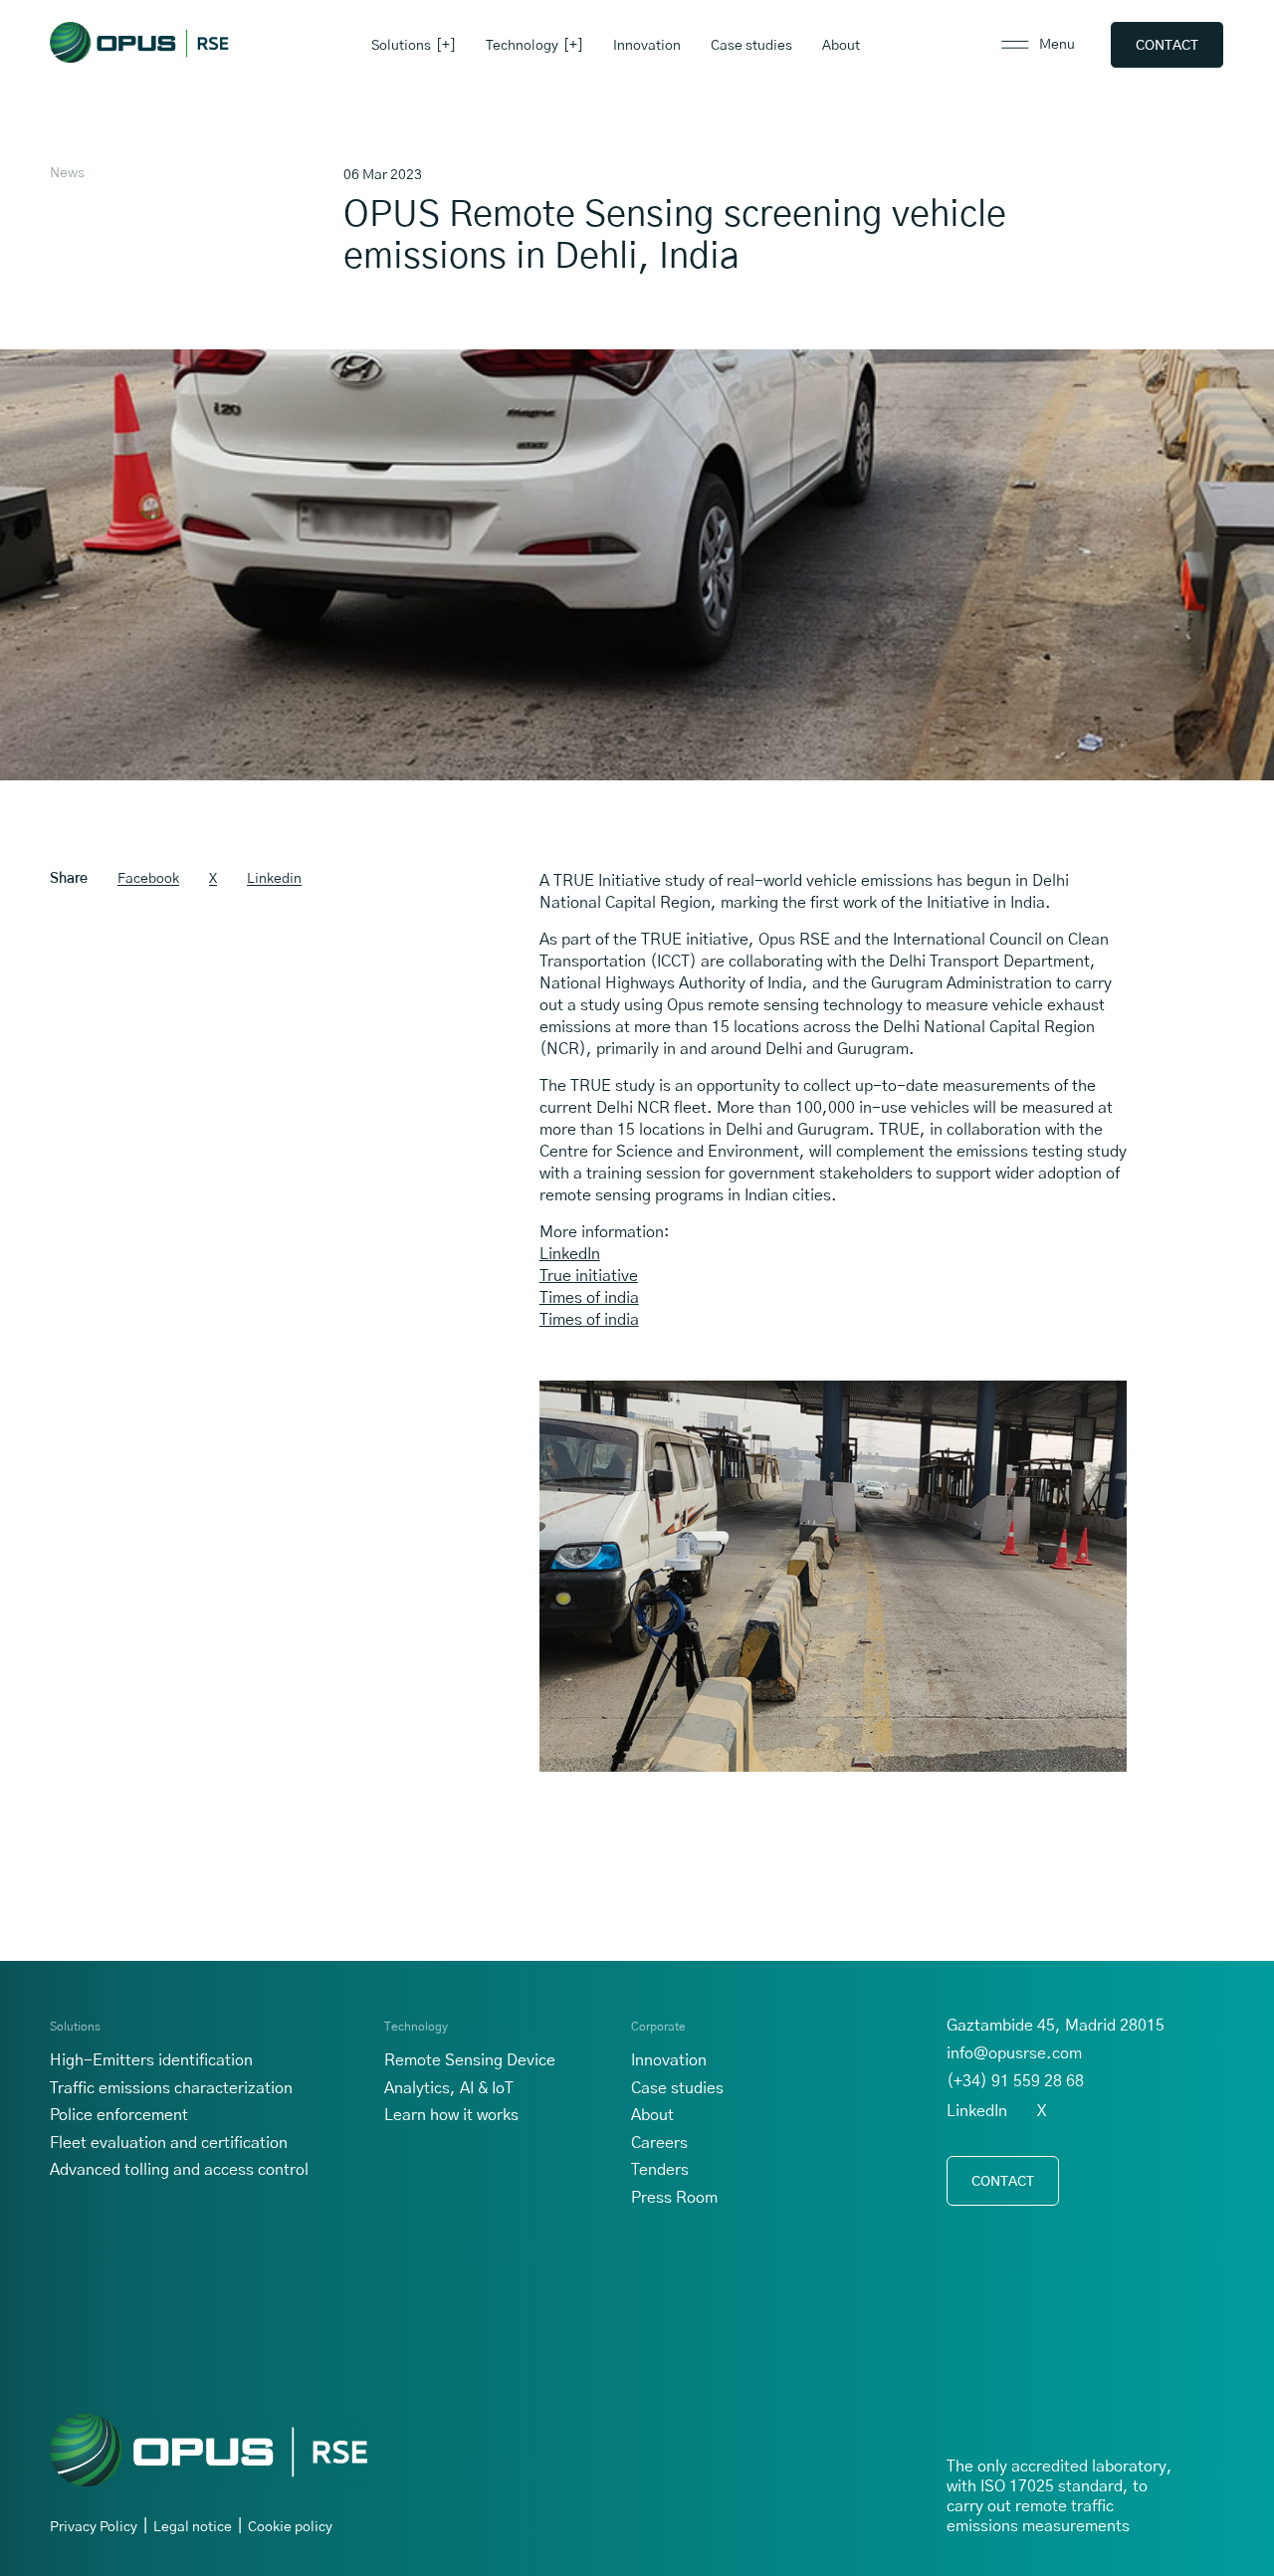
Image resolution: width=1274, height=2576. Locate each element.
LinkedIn (570, 1254)
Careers (659, 2143)
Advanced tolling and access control (179, 2170)
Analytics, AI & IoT (449, 2088)
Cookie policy (290, 2527)
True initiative (589, 1276)
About (841, 46)
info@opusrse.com (1014, 2053)
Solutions (401, 46)
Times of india (589, 1298)
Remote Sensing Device (470, 2060)
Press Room (674, 2198)
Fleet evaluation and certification (169, 2143)
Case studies (751, 46)
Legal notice (193, 2527)
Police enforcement (119, 2115)
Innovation (647, 46)
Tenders (660, 2170)
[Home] (139, 42)
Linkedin (274, 879)
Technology (522, 46)
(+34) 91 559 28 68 (1015, 2081)
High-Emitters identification (151, 2060)
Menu (1057, 45)
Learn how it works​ (451, 2115)
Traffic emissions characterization (171, 2088)
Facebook (148, 879)
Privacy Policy (94, 2527)
